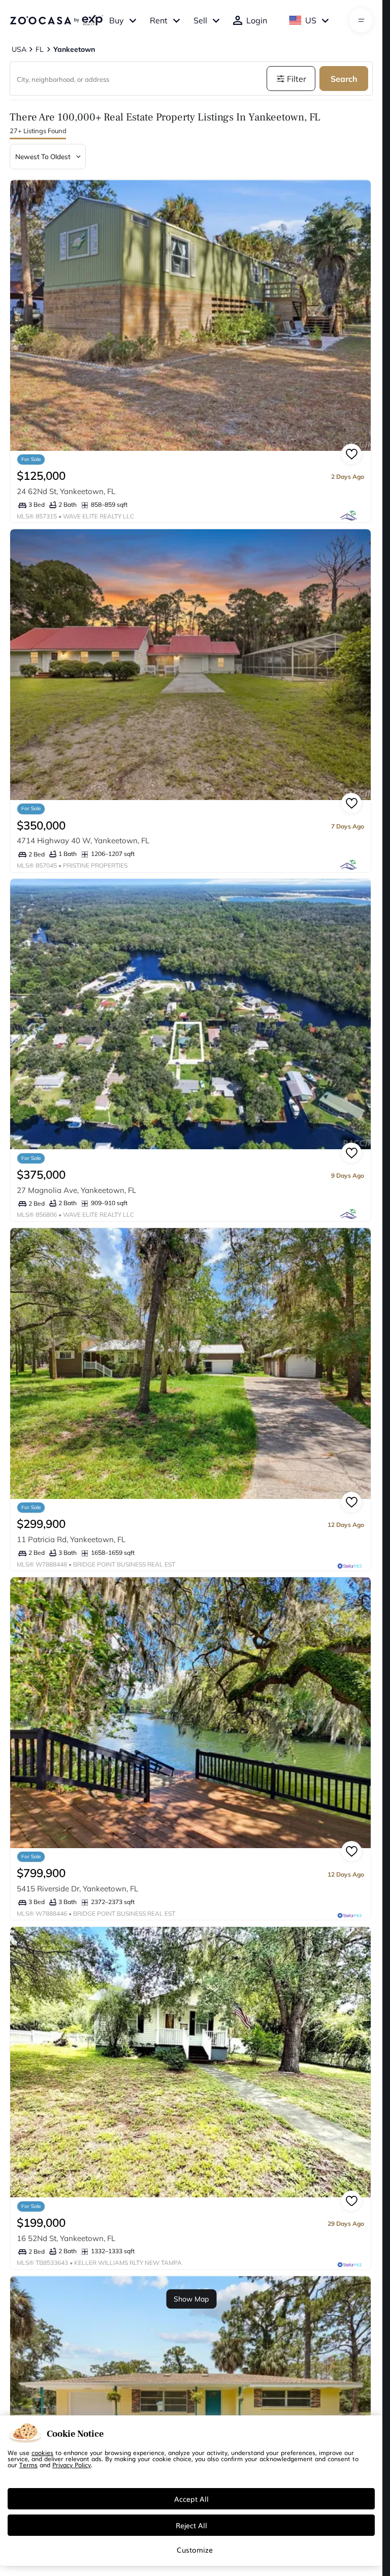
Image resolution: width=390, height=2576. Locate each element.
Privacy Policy (72, 2465)
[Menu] (361, 20)
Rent (159, 20)
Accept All (191, 2499)
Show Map (191, 2299)
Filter (297, 79)
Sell (200, 20)
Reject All (191, 2525)
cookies (42, 2452)
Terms (28, 2465)
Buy (117, 20)
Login (257, 20)
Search (344, 79)
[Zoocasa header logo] (56, 20)
